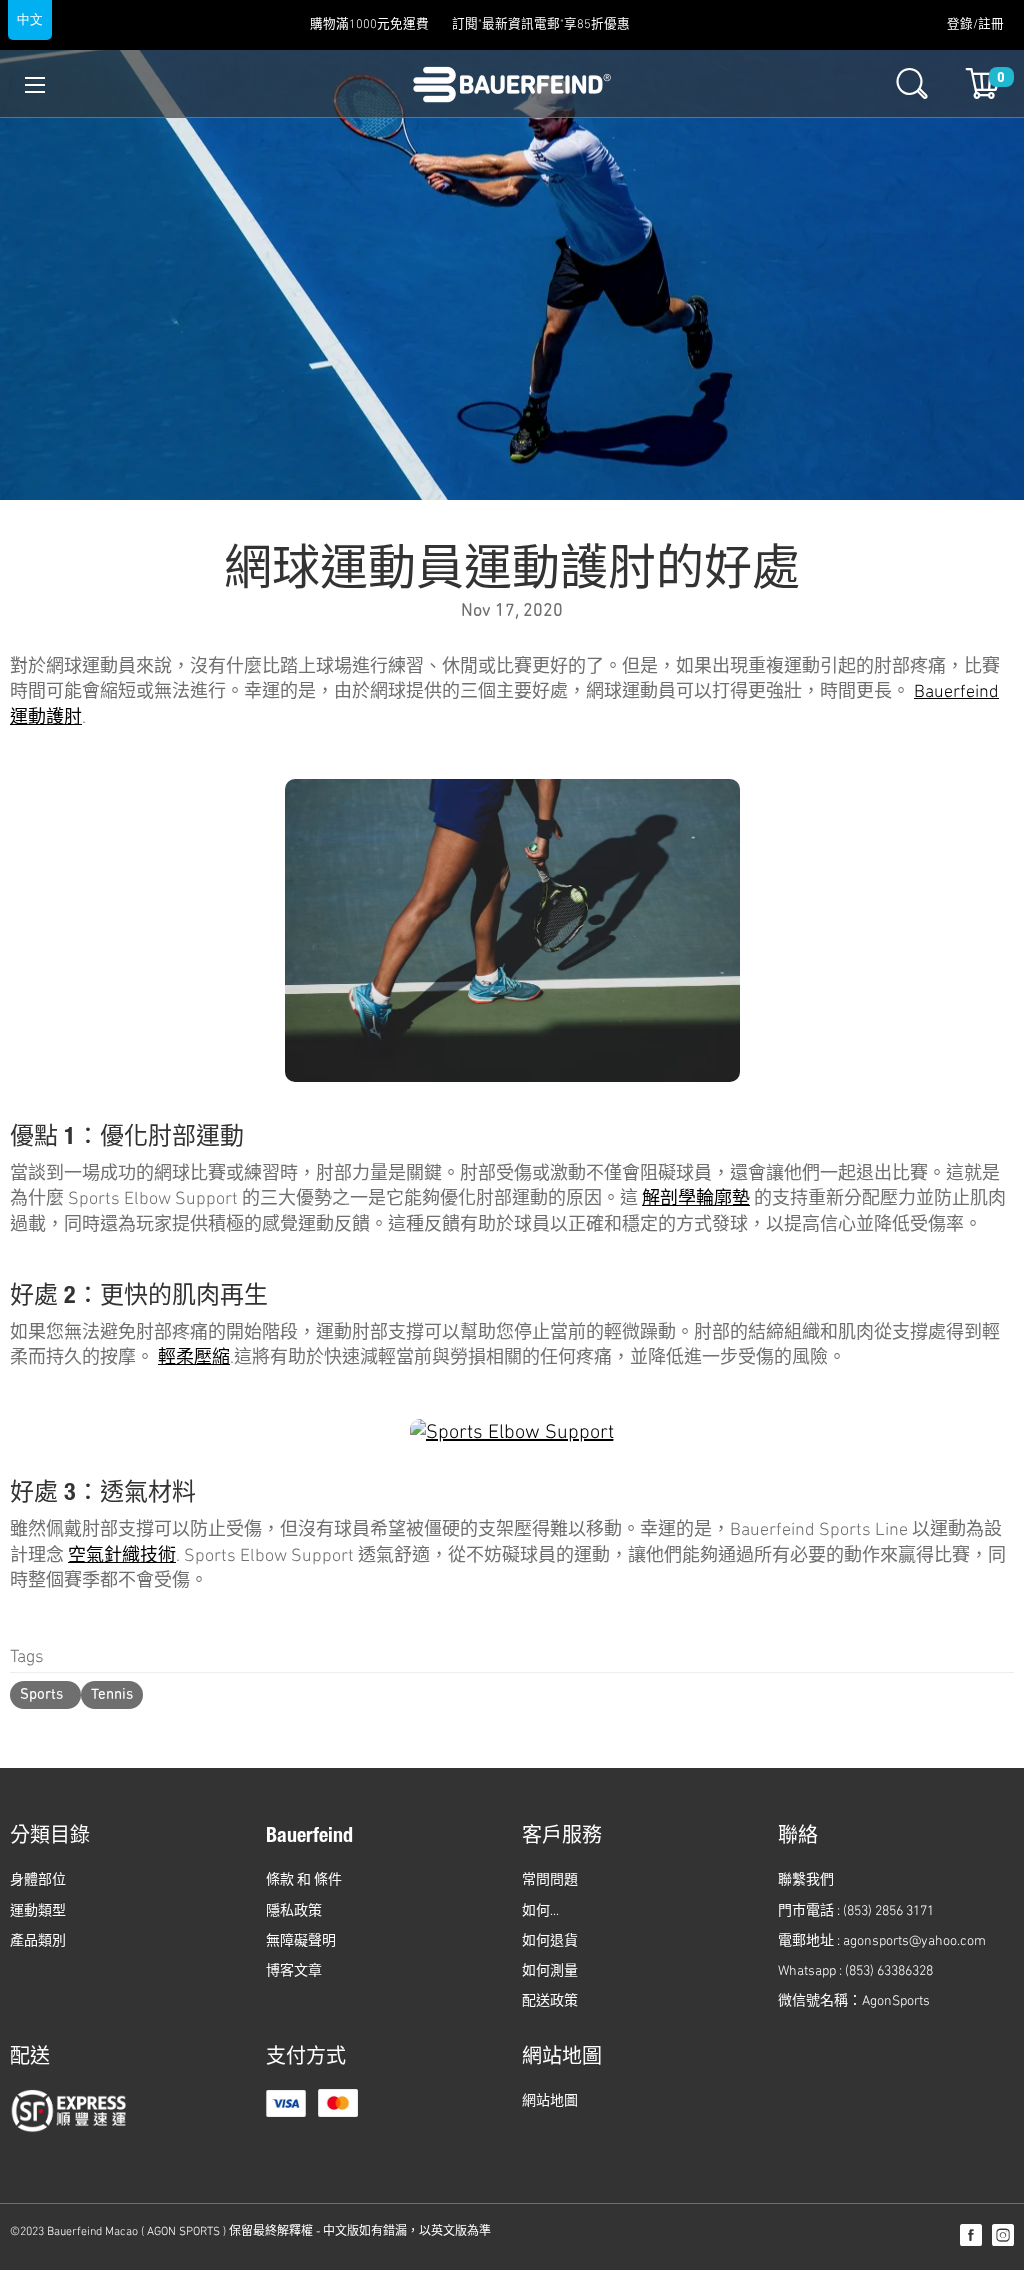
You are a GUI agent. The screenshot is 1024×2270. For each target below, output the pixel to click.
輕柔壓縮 (194, 1359)
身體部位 (38, 1880)
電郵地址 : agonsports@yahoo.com (882, 1941)
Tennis (112, 1695)
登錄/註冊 (975, 25)
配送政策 (550, 2001)
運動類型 (38, 1911)
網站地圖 (550, 2101)
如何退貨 (550, 1941)
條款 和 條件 (304, 1880)
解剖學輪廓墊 (696, 1200)
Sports (41, 1695)
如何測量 (550, 1971)
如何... (540, 1911)
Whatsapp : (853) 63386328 (855, 1971)
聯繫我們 (806, 1880)
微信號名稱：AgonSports (854, 2001)
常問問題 (550, 1880)
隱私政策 (294, 1911)
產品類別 (38, 1941)
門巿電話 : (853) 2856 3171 (856, 1911)
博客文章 (294, 1971)
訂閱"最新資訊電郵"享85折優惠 (541, 25)
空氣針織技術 (122, 1557)
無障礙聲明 (301, 1941)
